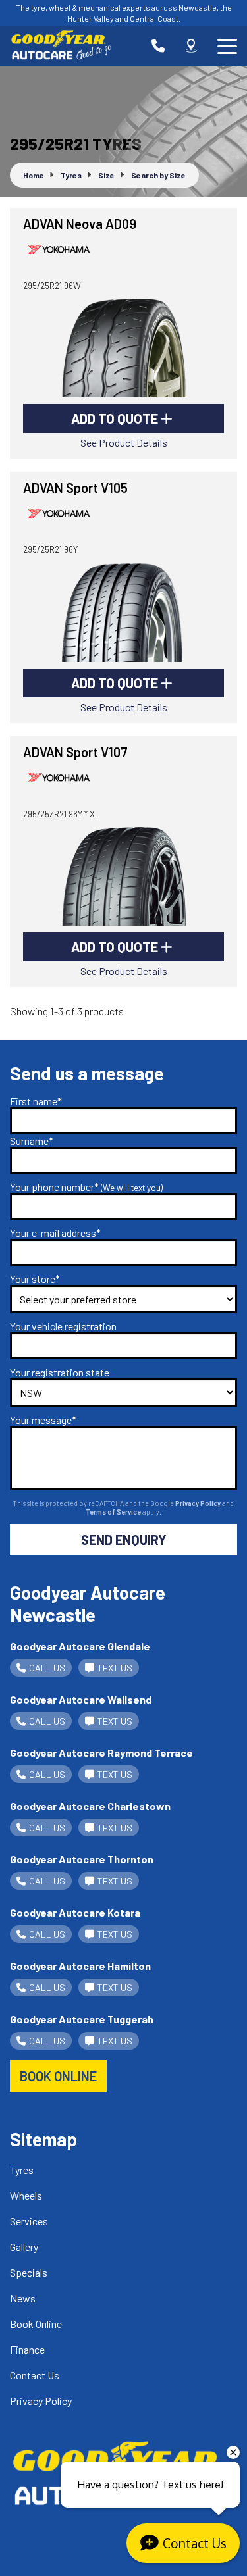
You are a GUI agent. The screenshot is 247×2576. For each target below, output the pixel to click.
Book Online (36, 2324)
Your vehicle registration (63, 1326)
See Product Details (124, 442)
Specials (29, 2272)
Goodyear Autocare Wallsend (81, 1699)
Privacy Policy (199, 1503)
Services (29, 2221)
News (23, 2298)
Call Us (47, 1668)
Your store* (35, 1279)
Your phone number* (86, 1187)
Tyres (22, 2170)
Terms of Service (114, 1512)
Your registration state (60, 1372)
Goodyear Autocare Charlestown (90, 1806)
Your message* (43, 1420)
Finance (27, 2349)
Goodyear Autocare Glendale (80, 1646)
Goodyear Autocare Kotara (75, 1912)
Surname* (32, 1141)
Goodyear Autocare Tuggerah (82, 2019)
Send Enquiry (124, 1540)
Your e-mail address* (55, 1233)
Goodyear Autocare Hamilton (80, 1966)
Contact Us (35, 2375)
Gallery (24, 2247)
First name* (36, 1101)
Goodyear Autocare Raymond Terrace (101, 1753)
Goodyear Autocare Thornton (82, 1859)
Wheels (26, 2195)
